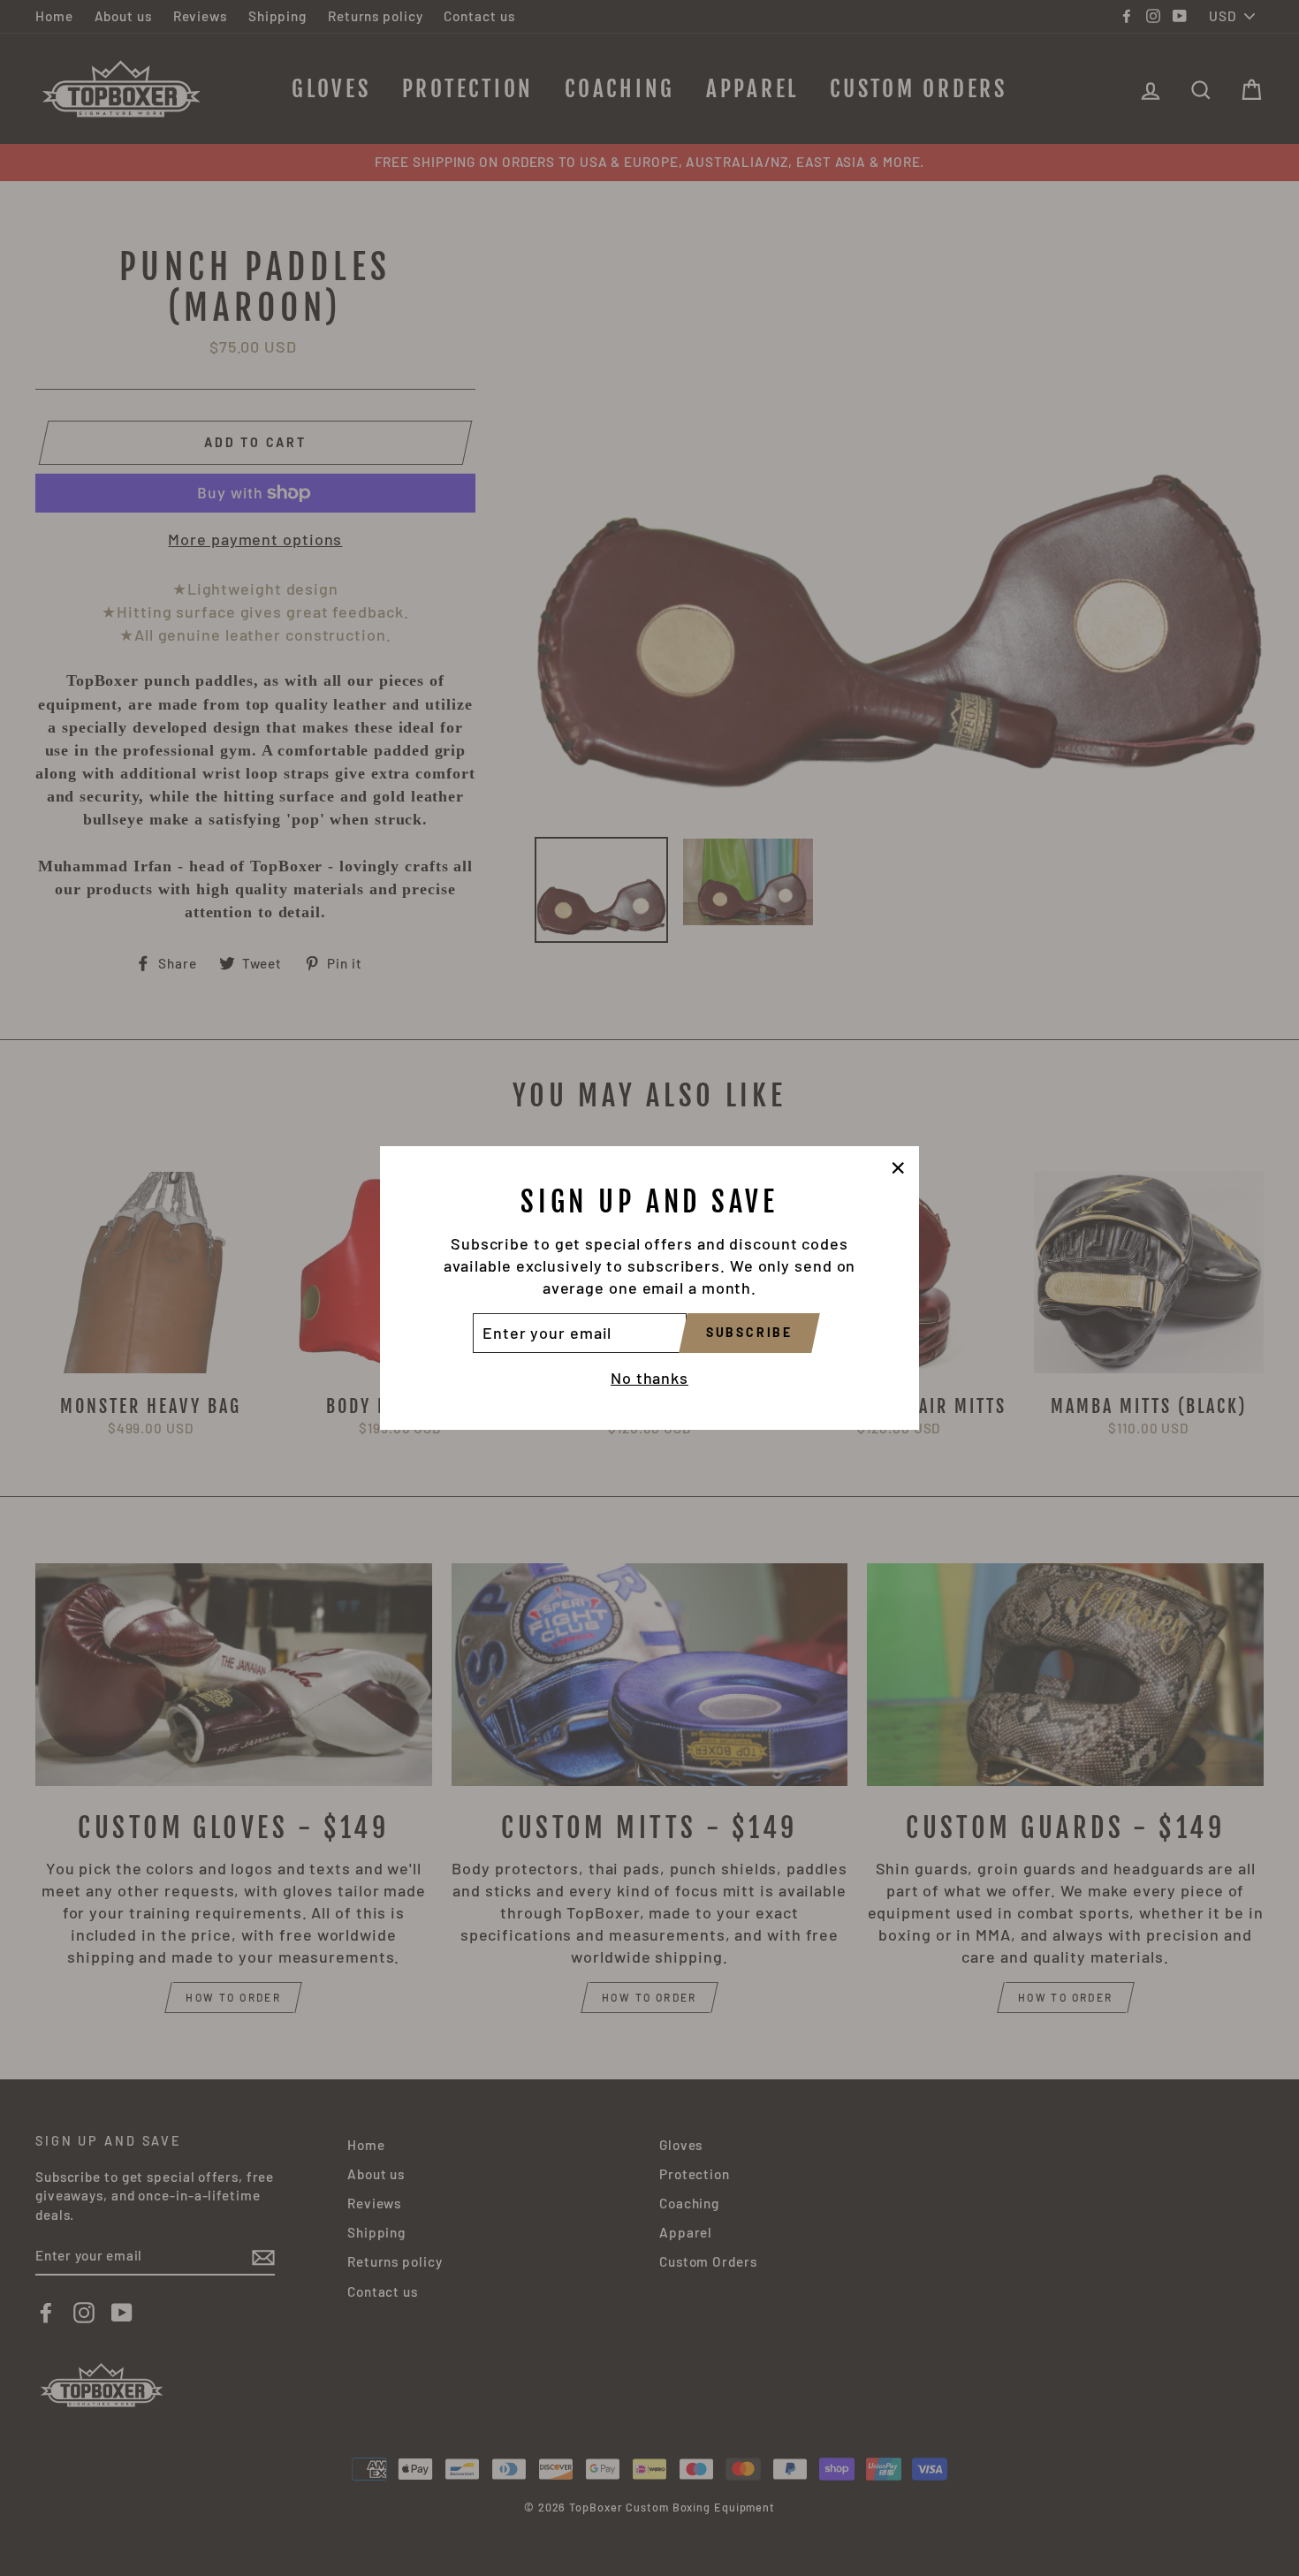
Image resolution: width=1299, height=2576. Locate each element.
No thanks (649, 1378)
